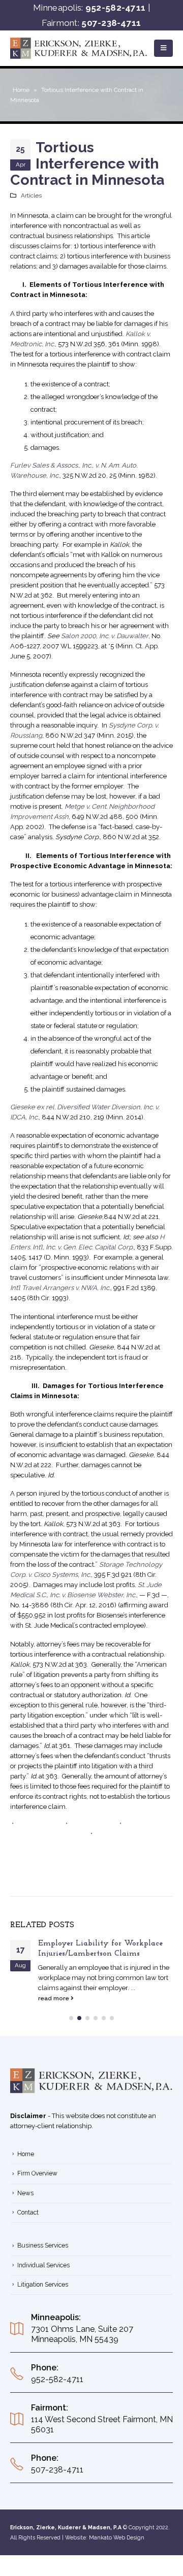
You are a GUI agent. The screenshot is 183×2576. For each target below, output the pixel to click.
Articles (31, 195)
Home (21, 90)
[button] (71, 2018)
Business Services (43, 2245)
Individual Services (43, 2265)
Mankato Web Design (117, 2537)
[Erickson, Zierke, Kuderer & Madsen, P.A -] (79, 48)
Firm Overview (37, 2173)
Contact (28, 2212)
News (25, 2193)
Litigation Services (43, 2285)
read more (54, 1998)
